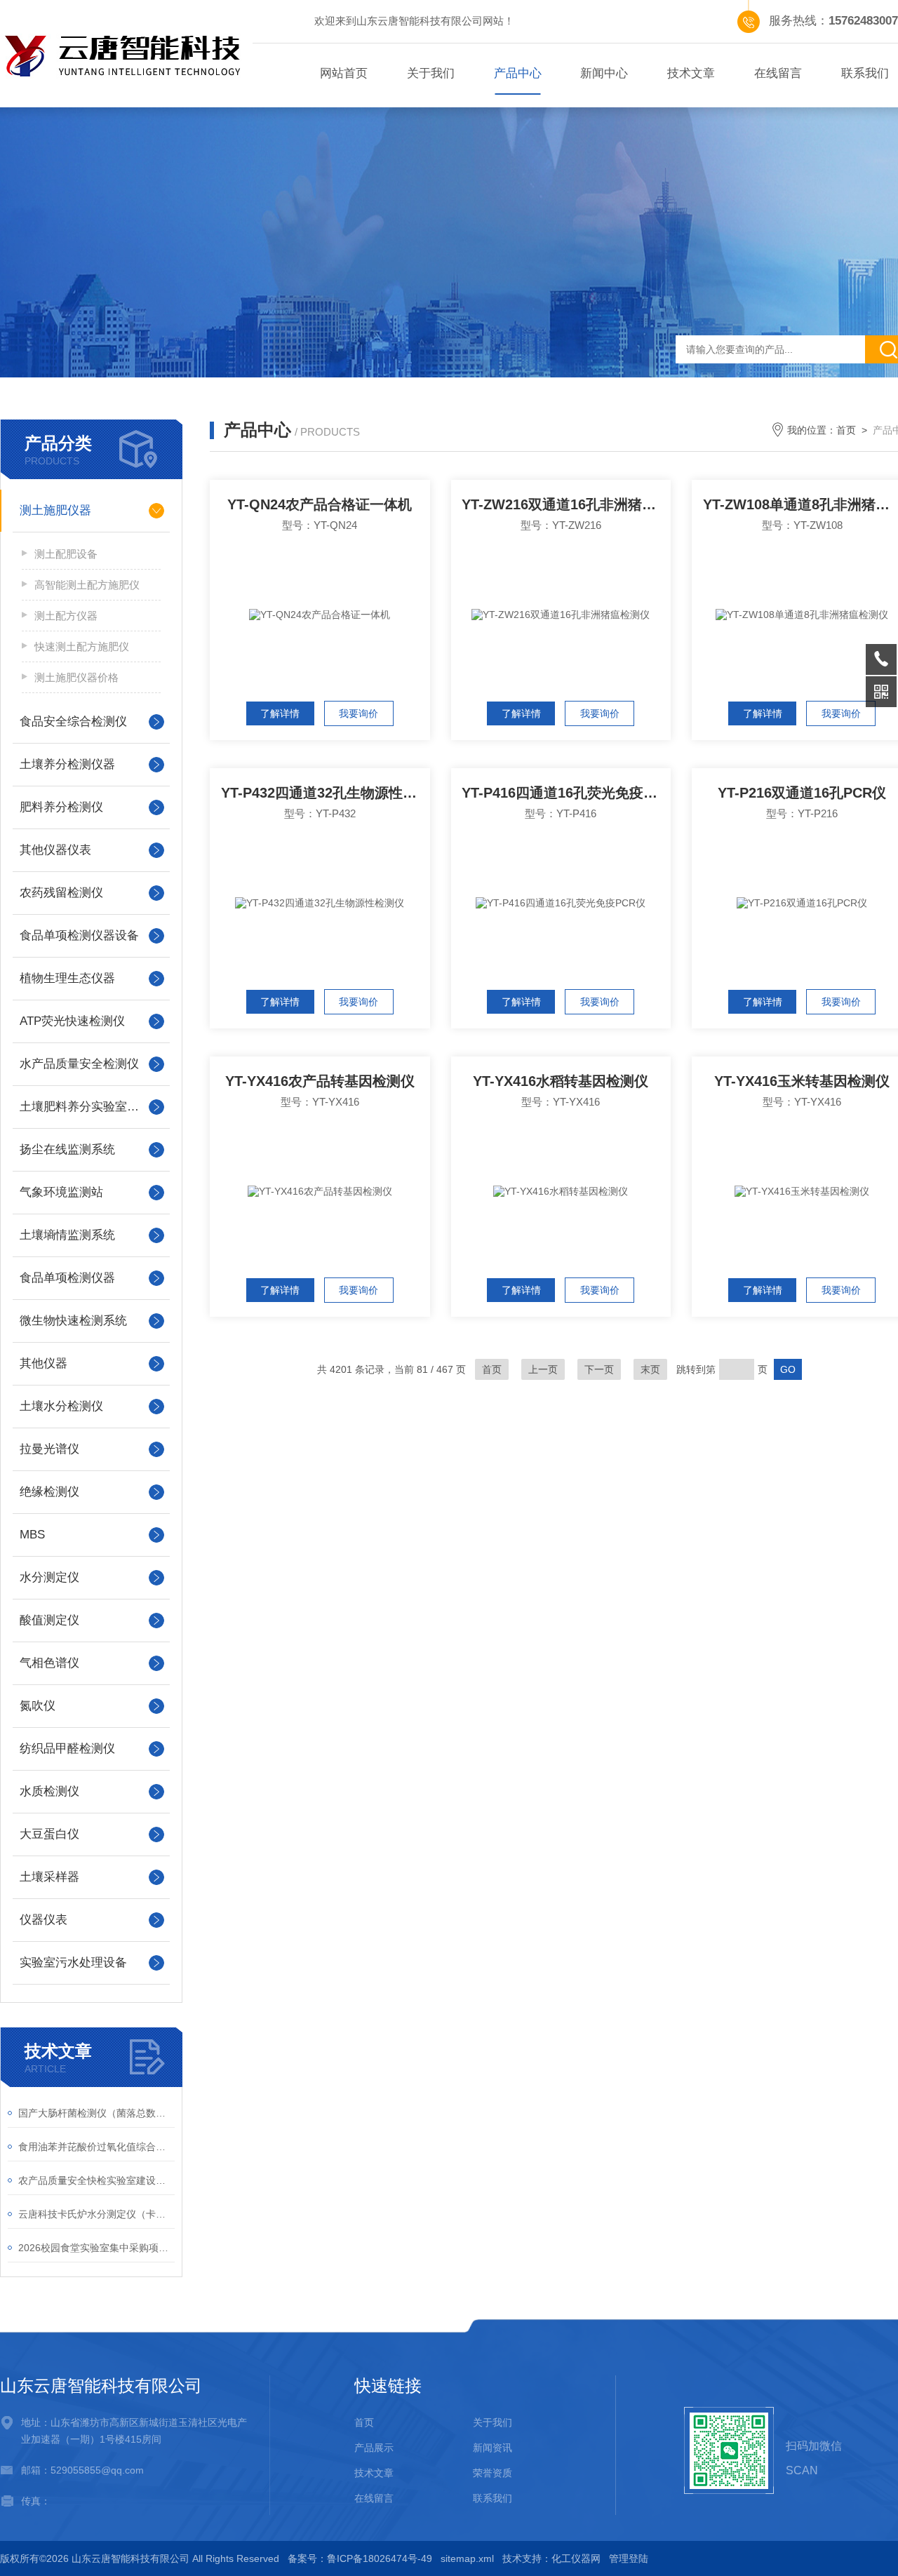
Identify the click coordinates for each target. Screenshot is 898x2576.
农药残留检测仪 (61, 893)
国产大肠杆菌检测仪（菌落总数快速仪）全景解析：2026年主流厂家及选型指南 (96, 2113)
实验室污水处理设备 (73, 1963)
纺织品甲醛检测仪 (67, 1749)
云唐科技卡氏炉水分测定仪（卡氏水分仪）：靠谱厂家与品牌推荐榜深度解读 (96, 2214)
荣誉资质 (492, 2473)
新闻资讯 (492, 2448)
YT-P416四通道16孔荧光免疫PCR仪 (566, 793)
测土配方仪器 (66, 616)
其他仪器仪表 (55, 850)
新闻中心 (604, 73)
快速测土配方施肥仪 (82, 646)
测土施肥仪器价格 (76, 677)
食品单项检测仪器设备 (79, 935)
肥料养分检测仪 (61, 807)
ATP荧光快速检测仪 (72, 1021)
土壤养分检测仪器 (67, 764)
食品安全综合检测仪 (73, 722)
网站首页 (344, 73)
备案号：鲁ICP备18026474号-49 (360, 2558)
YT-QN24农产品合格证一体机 (320, 504)
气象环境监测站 (61, 1192)
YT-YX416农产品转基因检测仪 (320, 1081)
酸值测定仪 (49, 1620)
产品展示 (374, 2448)
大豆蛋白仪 (49, 1834)
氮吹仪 (38, 1706)
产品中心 (518, 73)
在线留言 (778, 73)
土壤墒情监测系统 (67, 1235)
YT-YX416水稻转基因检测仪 (561, 1081)
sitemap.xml (467, 2558)
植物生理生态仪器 (67, 978)
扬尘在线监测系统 (67, 1149)
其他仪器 (43, 1363)
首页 (846, 430)
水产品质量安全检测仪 (79, 1064)
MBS (32, 1535)
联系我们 (492, 2498)
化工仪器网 (576, 2558)
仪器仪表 (43, 1920)
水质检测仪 (49, 1791)
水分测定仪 (49, 1577)
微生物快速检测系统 (73, 1321)
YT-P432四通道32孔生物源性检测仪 (326, 793)
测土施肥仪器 (55, 510)
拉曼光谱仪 (49, 1449)
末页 (650, 1369)
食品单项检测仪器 (67, 1278)
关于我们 (431, 73)
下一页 (599, 1369)
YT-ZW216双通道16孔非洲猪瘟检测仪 (566, 504)
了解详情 (280, 713)
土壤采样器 (49, 1877)
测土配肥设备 (66, 554)
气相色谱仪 (49, 1663)
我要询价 (358, 713)
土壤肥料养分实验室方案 (85, 1107)
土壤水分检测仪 (61, 1406)
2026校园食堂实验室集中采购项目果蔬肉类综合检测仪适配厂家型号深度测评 (96, 2248)
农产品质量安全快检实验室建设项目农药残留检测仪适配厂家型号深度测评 (96, 2180)
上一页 (543, 1369)
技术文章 (691, 73)
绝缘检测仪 (49, 1492)
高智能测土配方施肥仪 (87, 585)
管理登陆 (629, 2558)
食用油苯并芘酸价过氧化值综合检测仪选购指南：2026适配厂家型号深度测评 (96, 2147)
